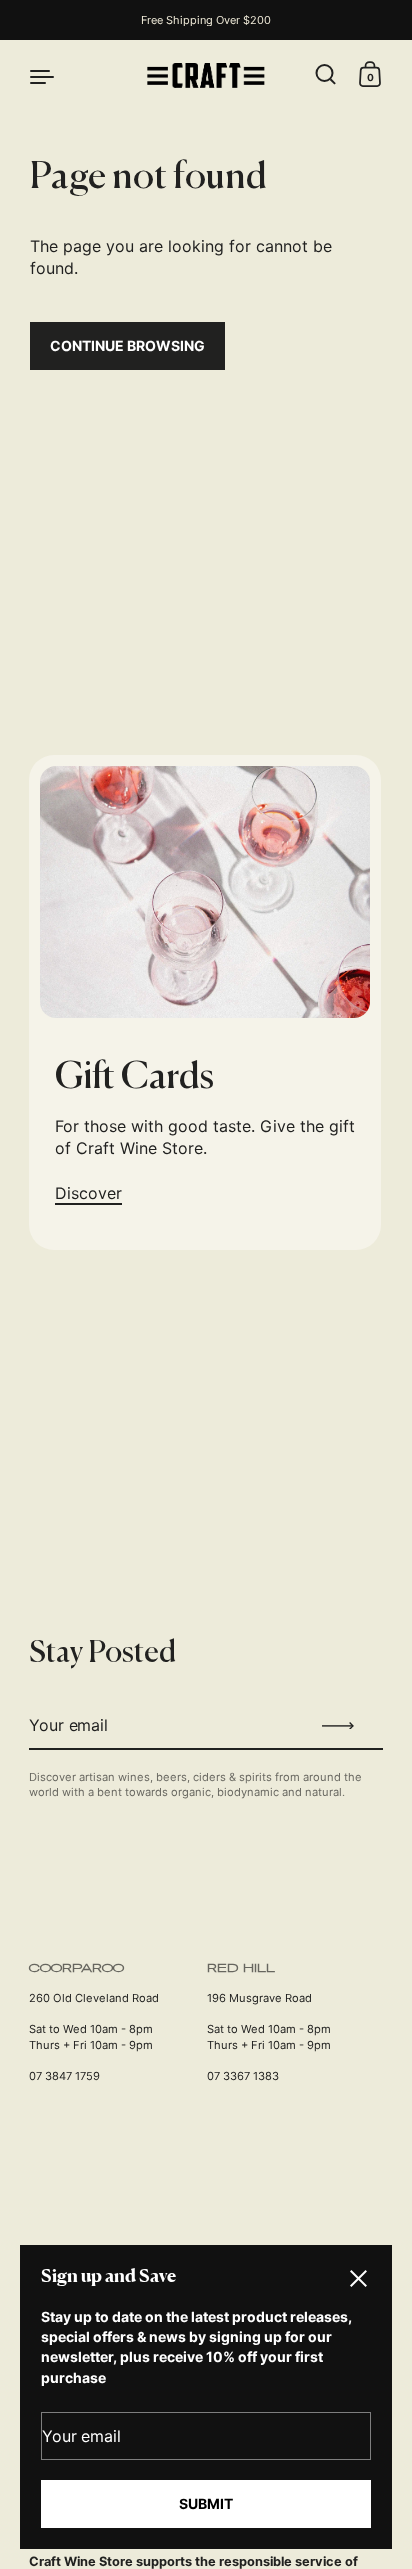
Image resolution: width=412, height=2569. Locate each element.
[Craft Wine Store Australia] (205, 75)
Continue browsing (127, 345)
